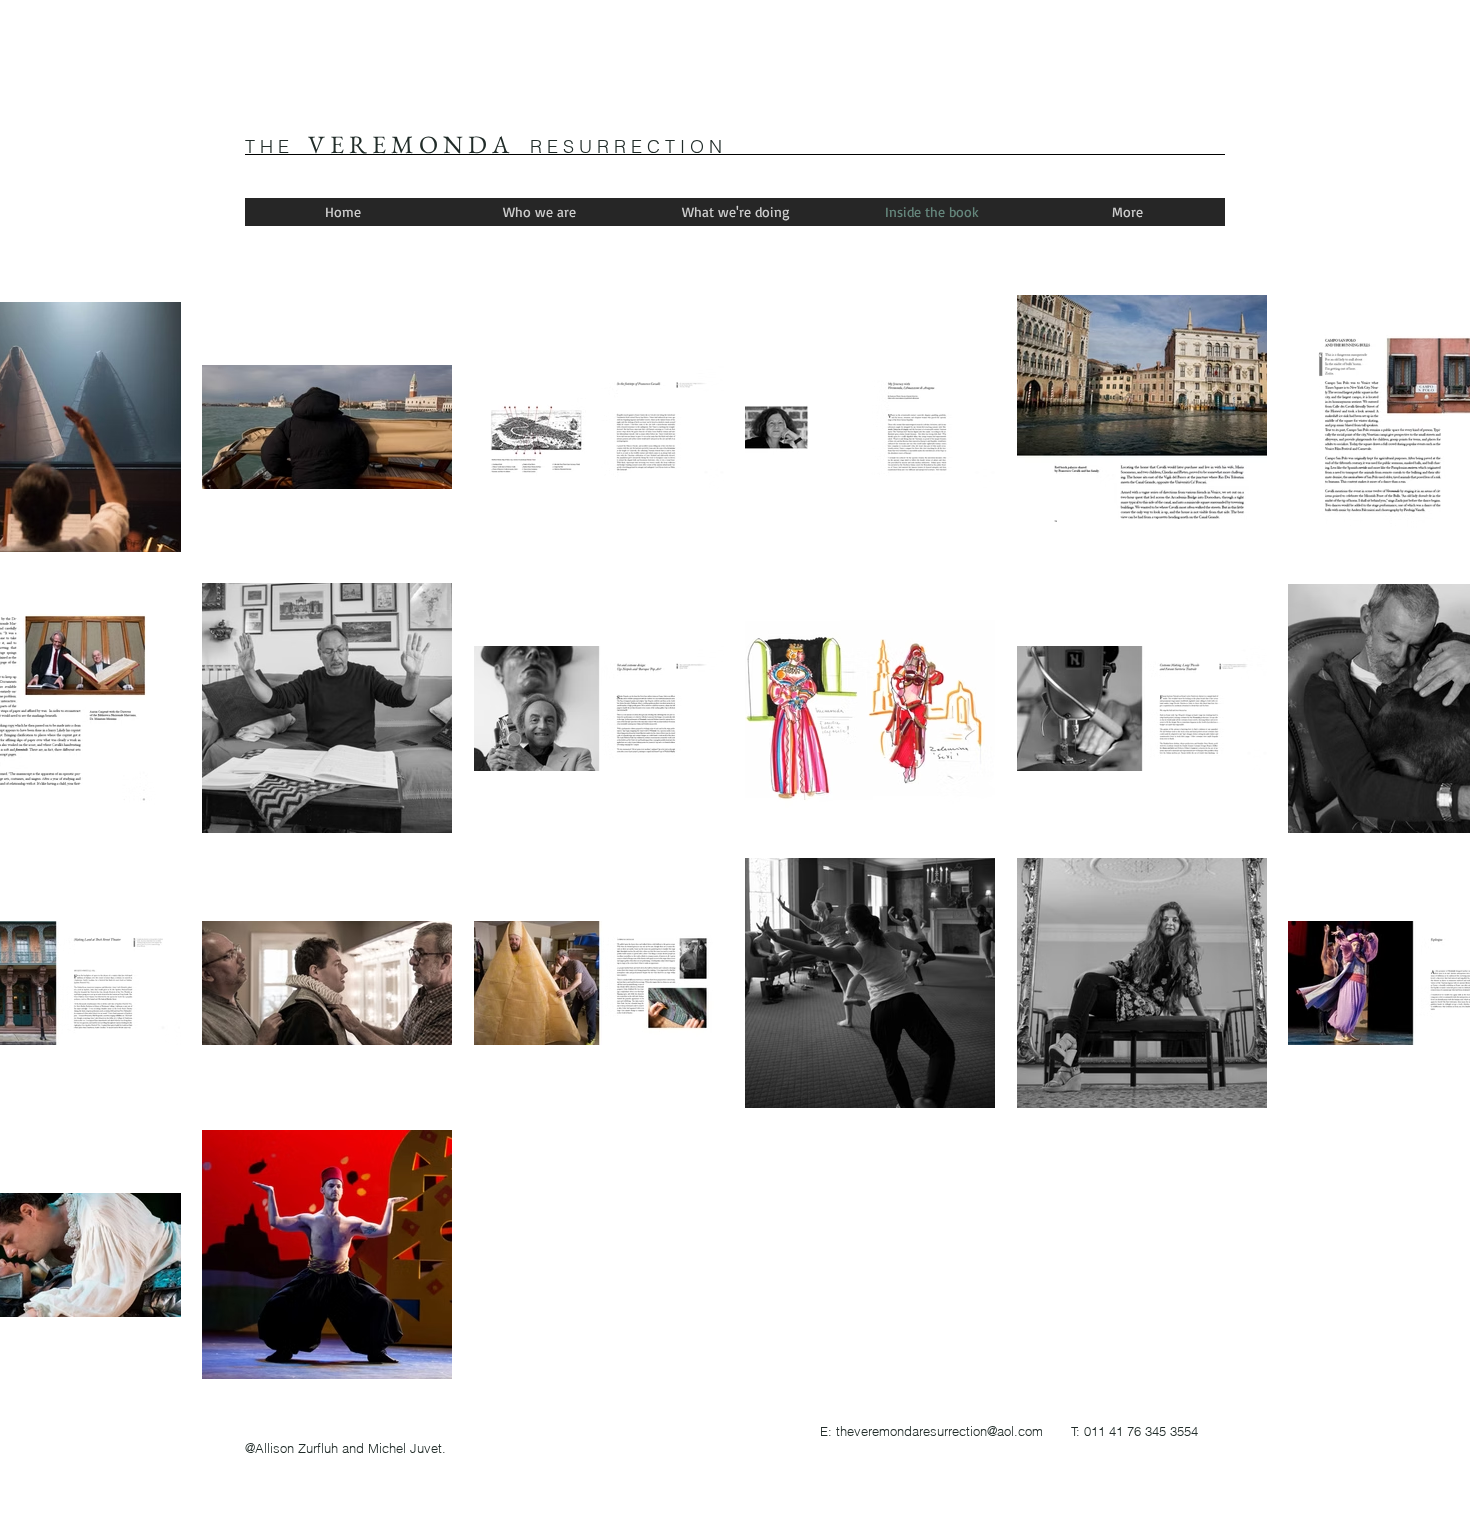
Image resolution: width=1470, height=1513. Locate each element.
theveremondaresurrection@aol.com (939, 1431)
